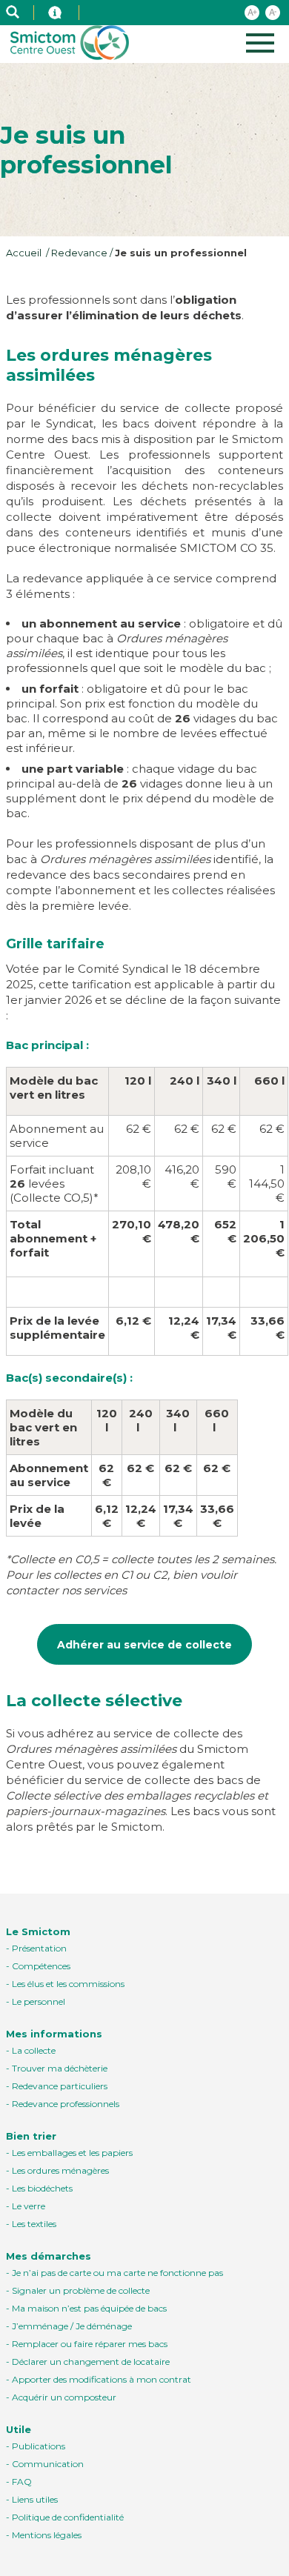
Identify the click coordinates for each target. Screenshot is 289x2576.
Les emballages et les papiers (72, 2153)
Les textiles (34, 2224)
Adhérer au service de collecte (144, 1645)
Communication (48, 2464)
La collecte (34, 2050)
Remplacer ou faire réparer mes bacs (90, 2344)
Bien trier (31, 2136)
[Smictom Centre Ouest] (49, 13)
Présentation (39, 1948)
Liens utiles (35, 2499)
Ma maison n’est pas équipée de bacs (89, 2308)
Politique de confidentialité (68, 2517)
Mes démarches (49, 2256)
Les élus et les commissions (68, 1984)
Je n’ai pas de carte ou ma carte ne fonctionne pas (117, 2273)
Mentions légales (47, 2535)
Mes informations (54, 2034)
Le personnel (39, 2001)
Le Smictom (38, 1931)
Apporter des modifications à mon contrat (102, 2379)
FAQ (22, 2482)
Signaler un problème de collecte (81, 2290)
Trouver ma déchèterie (60, 2068)
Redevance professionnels (66, 2104)
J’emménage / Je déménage (72, 2326)
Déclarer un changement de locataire (91, 2362)
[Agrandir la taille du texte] (252, 13)
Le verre (29, 2206)
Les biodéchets (42, 2188)
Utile (19, 2429)
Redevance (79, 253)
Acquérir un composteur (64, 2397)
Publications (39, 2446)
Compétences (41, 1966)
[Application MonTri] (87, 13)
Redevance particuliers (60, 2086)
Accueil (25, 253)
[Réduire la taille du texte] (273, 13)
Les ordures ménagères (60, 2170)
